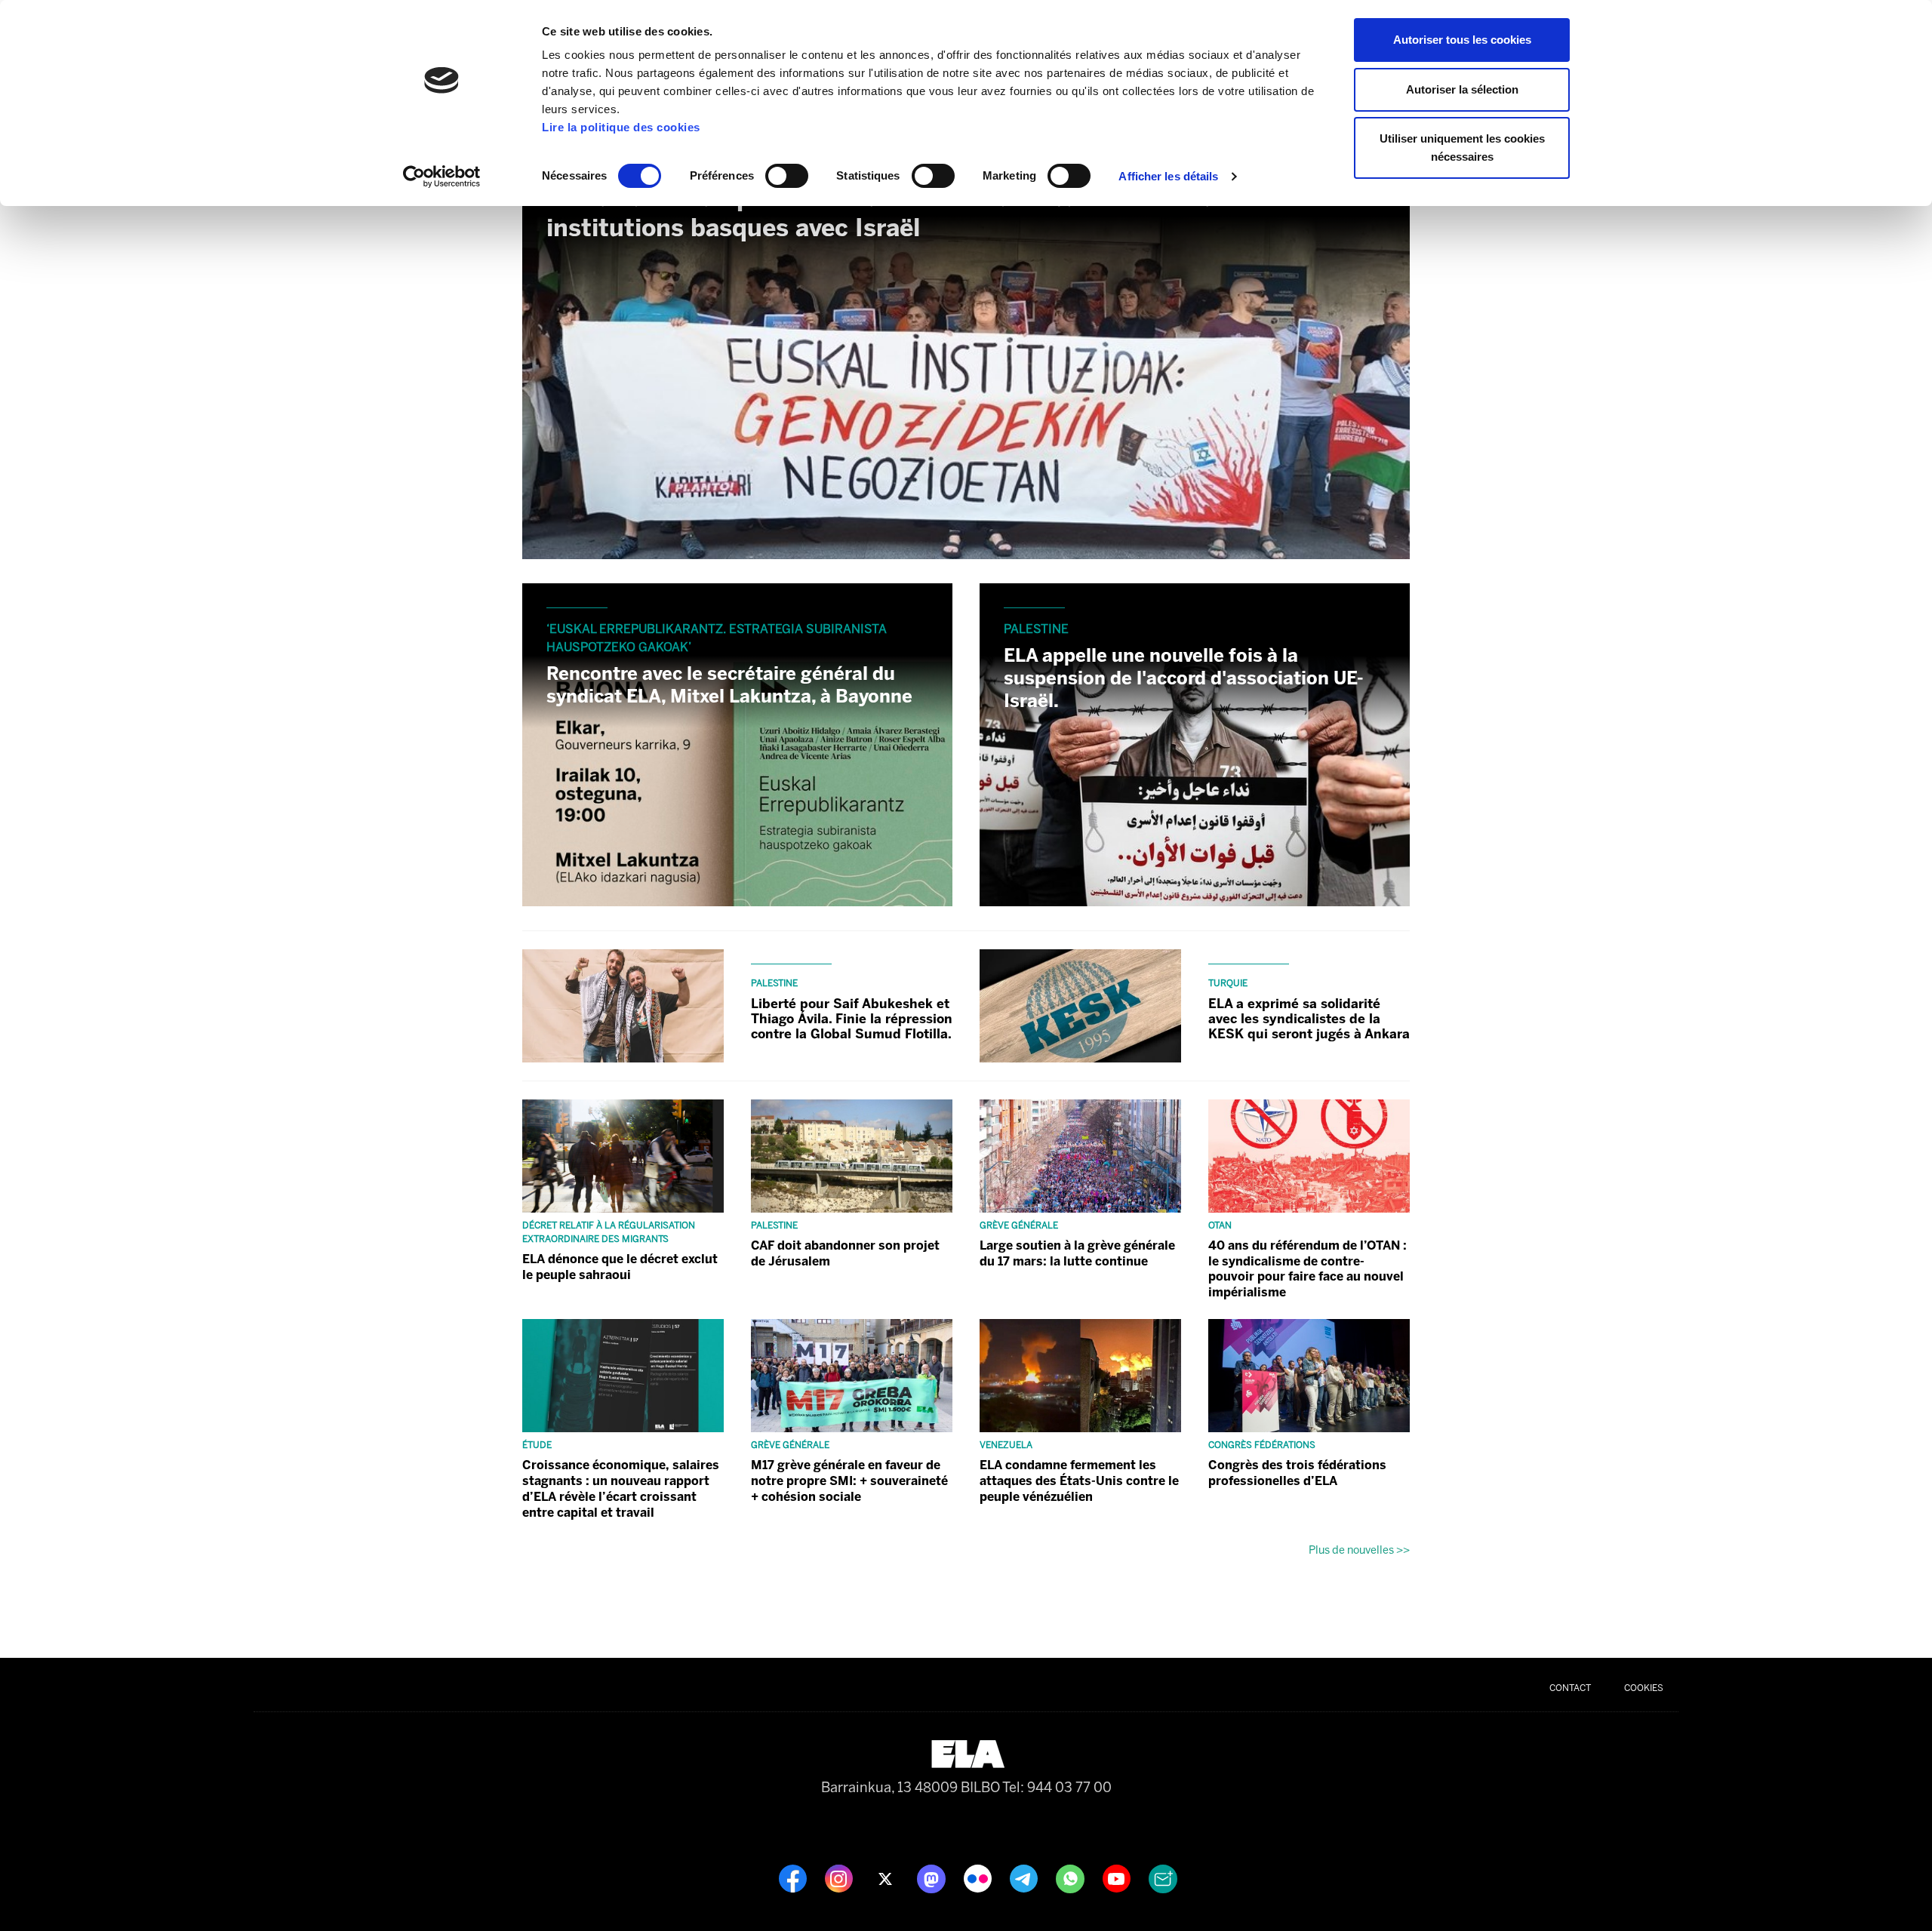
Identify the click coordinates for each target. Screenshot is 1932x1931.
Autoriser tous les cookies (1462, 40)
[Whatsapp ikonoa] (1072, 1877)
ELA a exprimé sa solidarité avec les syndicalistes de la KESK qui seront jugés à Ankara (1309, 1019)
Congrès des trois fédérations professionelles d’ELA (1297, 1473)
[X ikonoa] (886, 1877)
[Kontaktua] (1163, 1877)
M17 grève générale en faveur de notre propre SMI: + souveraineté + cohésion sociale (849, 1481)
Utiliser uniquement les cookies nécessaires (1462, 148)
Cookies (1644, 1688)
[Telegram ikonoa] (1025, 1877)
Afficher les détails (1168, 176)
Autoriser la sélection (1462, 89)
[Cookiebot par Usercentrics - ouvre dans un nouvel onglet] (442, 177)
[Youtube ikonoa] (1118, 1877)
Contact (1570, 1688)
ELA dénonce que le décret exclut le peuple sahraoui (620, 1267)
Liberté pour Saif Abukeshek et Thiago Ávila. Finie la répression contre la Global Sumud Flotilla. (852, 1019)
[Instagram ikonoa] (840, 1877)
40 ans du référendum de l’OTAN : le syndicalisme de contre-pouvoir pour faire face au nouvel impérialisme (1307, 1269)
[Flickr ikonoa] (979, 1877)
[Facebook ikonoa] (794, 1877)
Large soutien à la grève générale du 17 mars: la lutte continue (1077, 1253)
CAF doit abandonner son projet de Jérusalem (845, 1253)
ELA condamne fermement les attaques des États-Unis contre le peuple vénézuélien (1079, 1481)
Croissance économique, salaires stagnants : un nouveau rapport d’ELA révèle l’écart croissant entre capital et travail (621, 1488)
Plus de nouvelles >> (1359, 1550)
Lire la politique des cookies (621, 127)
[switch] (787, 176)
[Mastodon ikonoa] (933, 1877)
